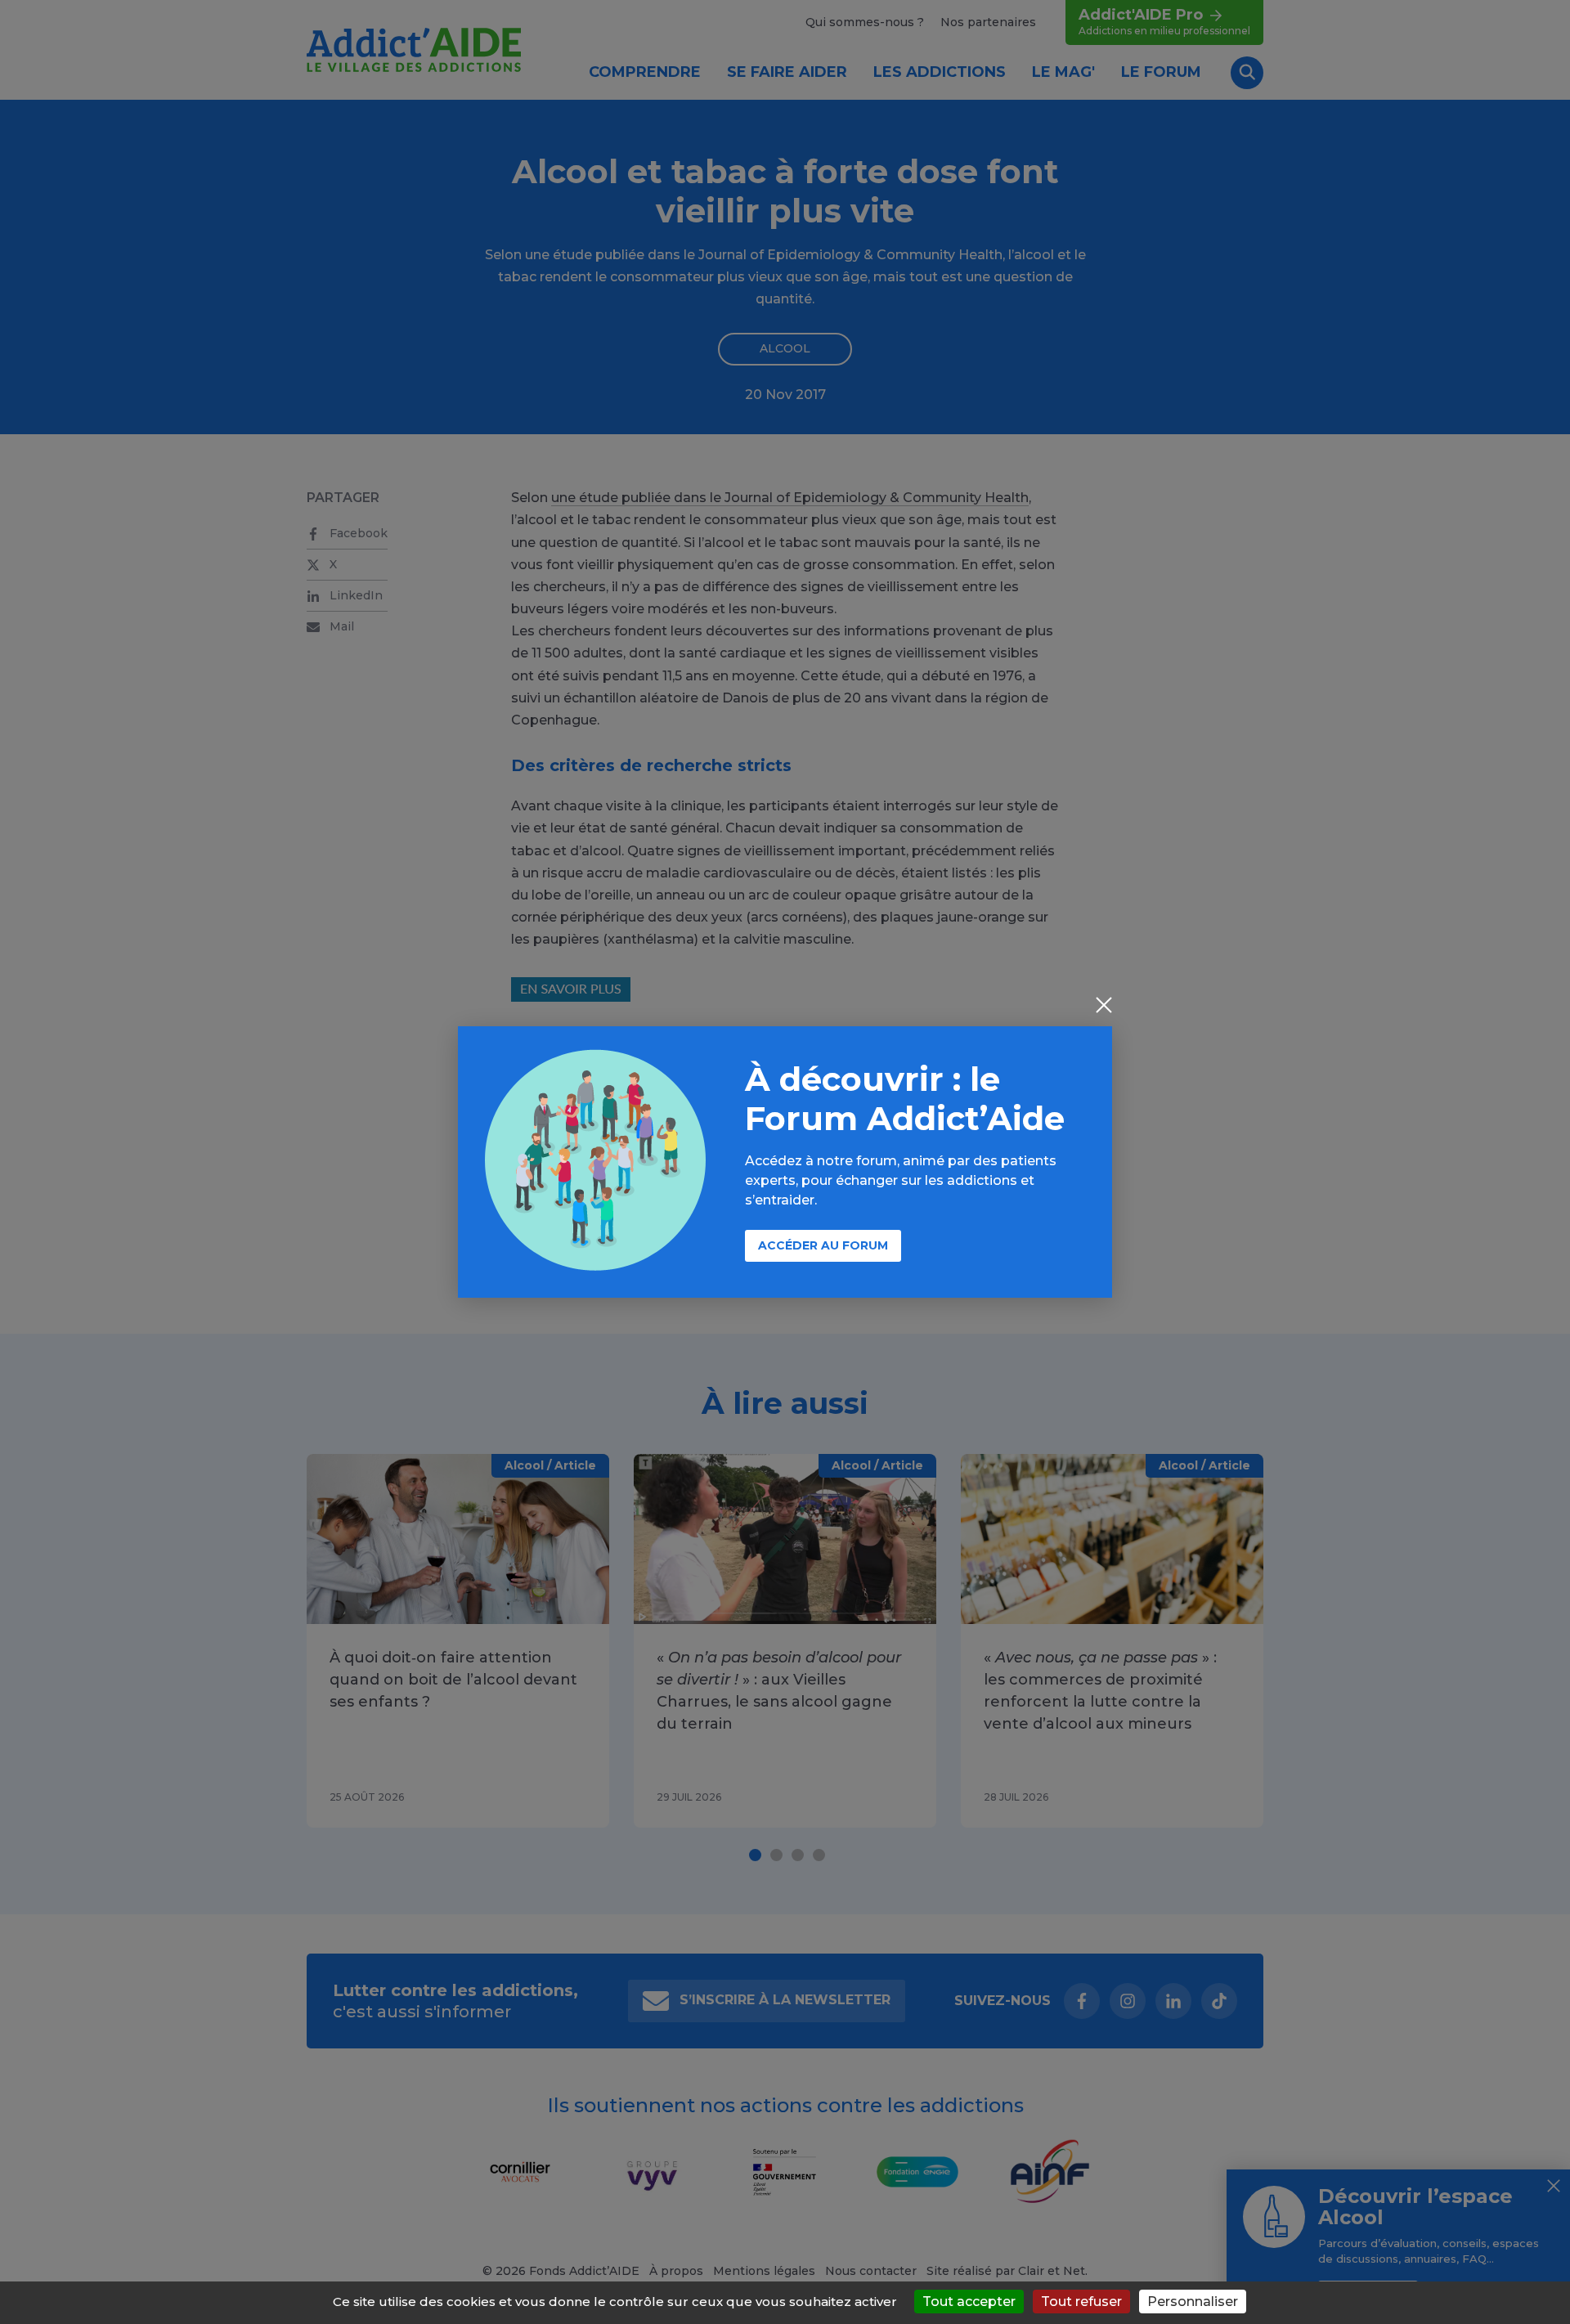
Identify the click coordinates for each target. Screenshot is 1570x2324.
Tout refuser (1081, 2302)
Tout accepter (969, 2302)
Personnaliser (1193, 2302)
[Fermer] (1104, 1007)
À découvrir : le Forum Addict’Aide (905, 1099)
